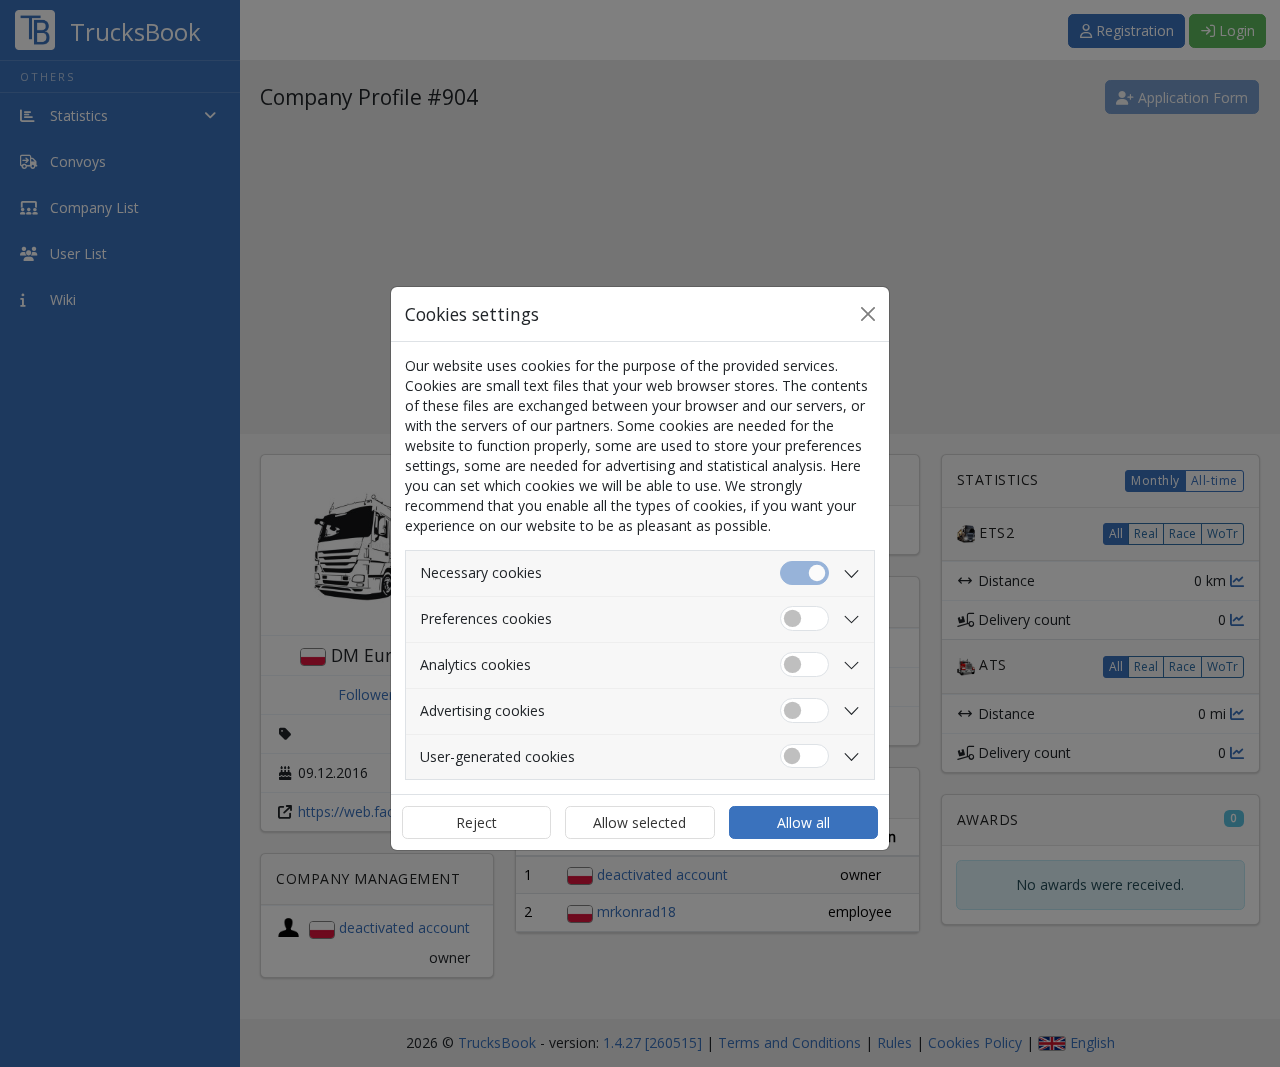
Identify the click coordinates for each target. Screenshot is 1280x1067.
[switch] (804, 618)
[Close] (868, 314)
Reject (476, 822)
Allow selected (639, 822)
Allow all (803, 822)
